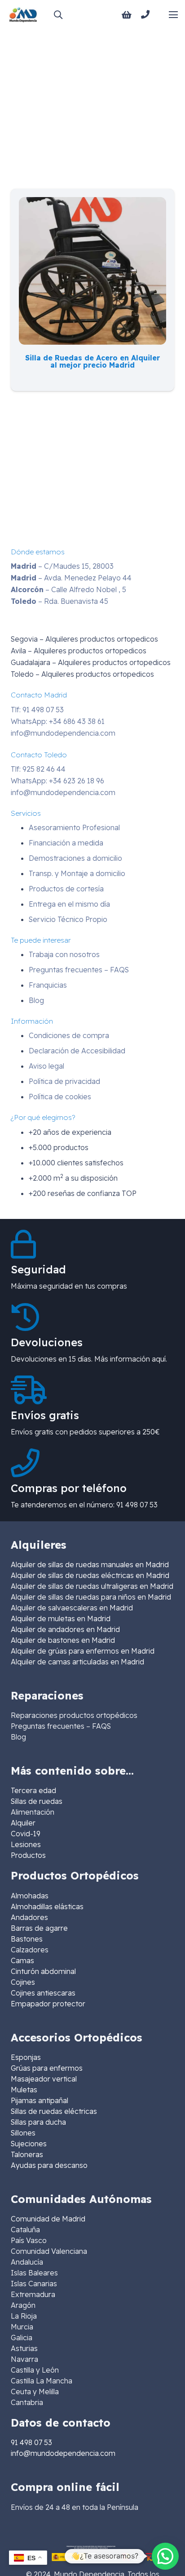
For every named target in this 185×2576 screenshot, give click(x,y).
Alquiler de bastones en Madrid (63, 1640)
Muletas (24, 2090)
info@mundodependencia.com (63, 733)
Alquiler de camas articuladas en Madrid (77, 1662)
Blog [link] (18, 1737)
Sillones (23, 2133)
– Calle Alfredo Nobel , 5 (68, 589)
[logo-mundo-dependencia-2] (23, 15)
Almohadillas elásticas (47, 1906)
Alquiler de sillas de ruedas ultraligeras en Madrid (92, 1586)
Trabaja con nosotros (64, 954)
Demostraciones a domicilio (75, 858)
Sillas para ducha (38, 2122)
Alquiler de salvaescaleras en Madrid (72, 1608)
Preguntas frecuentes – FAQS (79, 970)
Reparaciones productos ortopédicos (74, 1715)
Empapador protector (48, 2004)
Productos (28, 1855)
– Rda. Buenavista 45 (59, 601)
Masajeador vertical (44, 2079)
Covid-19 (26, 1834)
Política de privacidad (64, 1081)
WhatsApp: (58, 721)
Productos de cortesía (66, 889)
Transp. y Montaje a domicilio (77, 873)
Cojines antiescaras (43, 1993)
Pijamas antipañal (40, 2100)
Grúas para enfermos (47, 2068)
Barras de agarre (39, 1928)
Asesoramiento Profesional (74, 827)
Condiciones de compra (69, 1035)
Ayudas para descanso (49, 2165)
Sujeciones (29, 2144)
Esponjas (26, 2057)
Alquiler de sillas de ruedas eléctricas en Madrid (90, 1575)
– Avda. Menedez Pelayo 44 (71, 578)
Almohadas (30, 1896)
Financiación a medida (66, 843)
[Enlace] (147, 14)
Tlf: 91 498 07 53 (37, 710)
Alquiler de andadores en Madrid (65, 1629)
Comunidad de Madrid (48, 2219)
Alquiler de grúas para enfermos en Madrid (83, 1651)
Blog (36, 1000)
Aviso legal (46, 1066)
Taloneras (27, 2154)
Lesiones (26, 1844)
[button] (58, 15)
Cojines (23, 1982)
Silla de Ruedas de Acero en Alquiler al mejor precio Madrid (92, 361)
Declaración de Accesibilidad (77, 1051)
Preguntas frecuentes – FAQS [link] (61, 1726)
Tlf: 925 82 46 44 (38, 769)
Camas (22, 1960)
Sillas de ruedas (37, 1801)
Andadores (29, 1917)
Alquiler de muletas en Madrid (61, 1618)
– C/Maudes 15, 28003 (62, 566)
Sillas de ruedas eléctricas (54, 2111)
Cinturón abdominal (43, 1971)
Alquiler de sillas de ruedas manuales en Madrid (90, 1564)
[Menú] (173, 15)
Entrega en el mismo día (69, 904)
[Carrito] (127, 15)
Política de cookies (60, 1097)
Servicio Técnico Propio (68, 919)
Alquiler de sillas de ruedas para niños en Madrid (91, 1597)
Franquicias (48, 985)
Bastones (27, 1939)
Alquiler (23, 1823)
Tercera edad (33, 1790)
